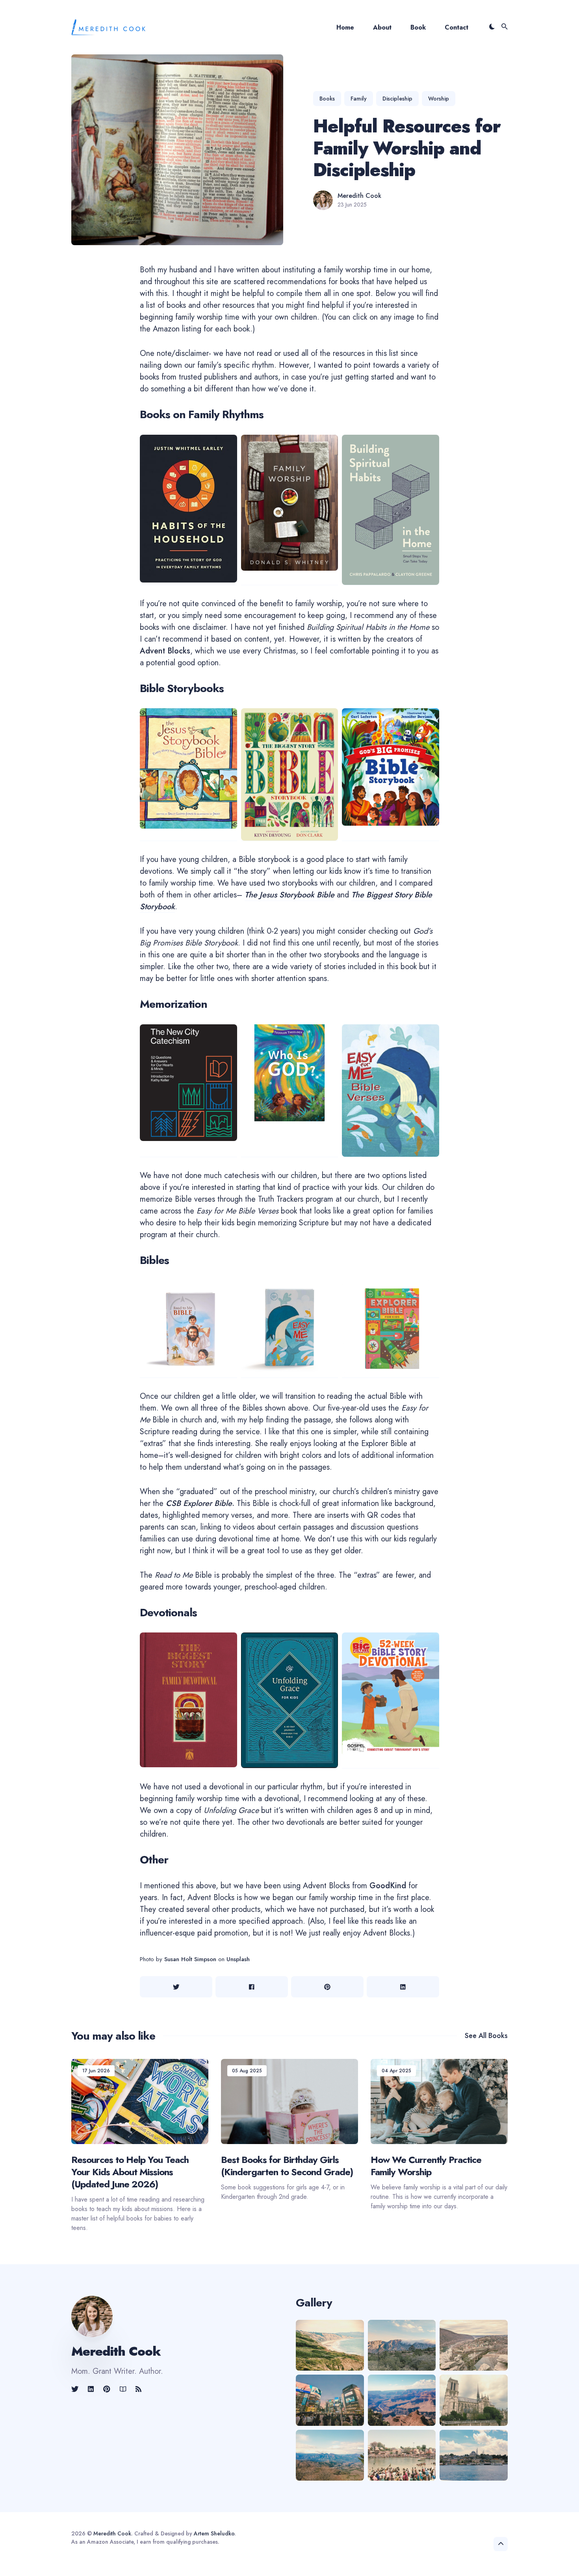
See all (486, 2036)
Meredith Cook (359, 196)
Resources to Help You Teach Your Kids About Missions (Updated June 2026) (130, 2172)
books (327, 99)
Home (345, 27)
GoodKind (388, 1886)
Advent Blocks (165, 651)
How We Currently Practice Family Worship (426, 2166)
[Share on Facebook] (252, 1987)
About (382, 27)
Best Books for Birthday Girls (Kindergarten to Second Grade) (287, 2166)
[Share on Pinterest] (327, 1987)
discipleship (397, 99)
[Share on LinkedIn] (403, 1987)
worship (439, 99)
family (359, 99)
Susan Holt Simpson (190, 1959)
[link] (76, 2389)
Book (418, 27)
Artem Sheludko (214, 2533)
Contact (457, 27)
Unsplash (238, 1959)
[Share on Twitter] (176, 1987)
